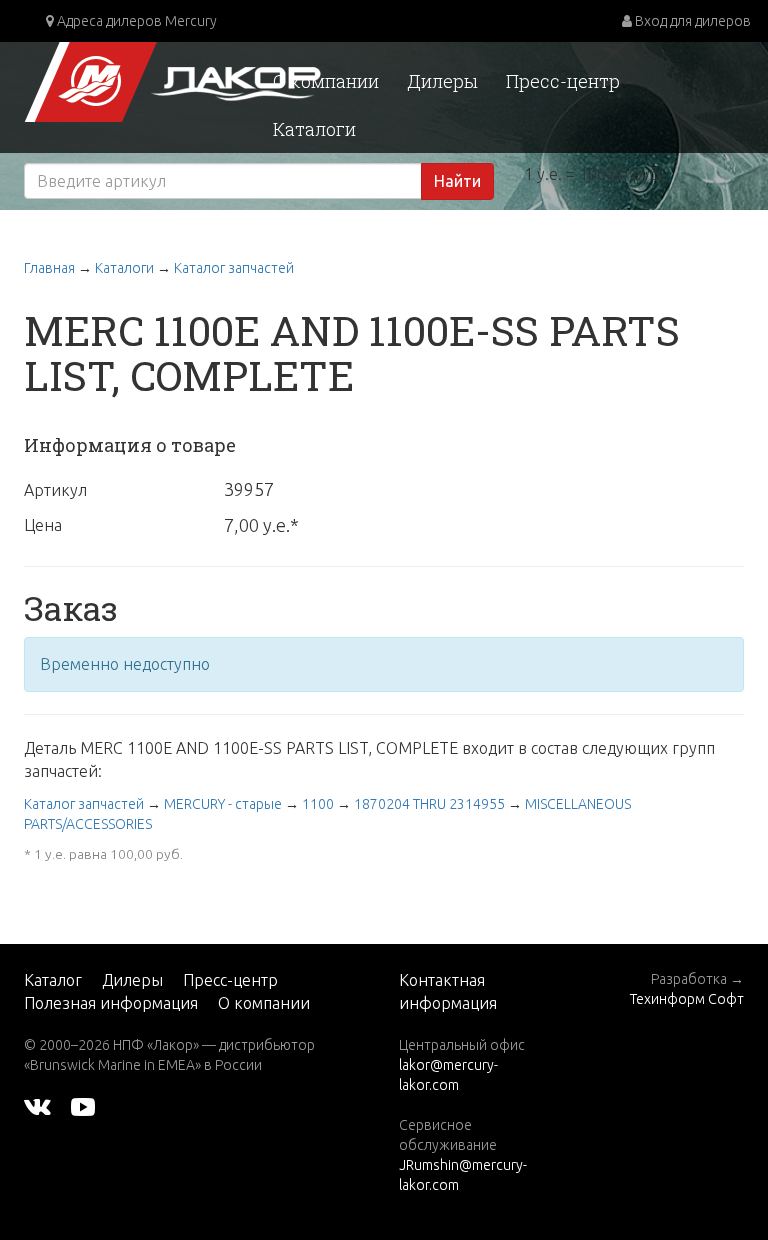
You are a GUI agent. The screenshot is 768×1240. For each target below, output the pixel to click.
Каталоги (314, 129)
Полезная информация (111, 1003)
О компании (326, 81)
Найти (457, 181)
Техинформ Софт (687, 999)
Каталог (53, 980)
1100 (318, 804)
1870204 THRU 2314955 (429, 804)
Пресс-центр (563, 81)
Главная (49, 268)
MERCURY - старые (223, 804)
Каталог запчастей (234, 268)
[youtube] (83, 1105)
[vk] (37, 1105)
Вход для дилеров (691, 21)
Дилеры (442, 81)
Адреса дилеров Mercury (135, 21)
